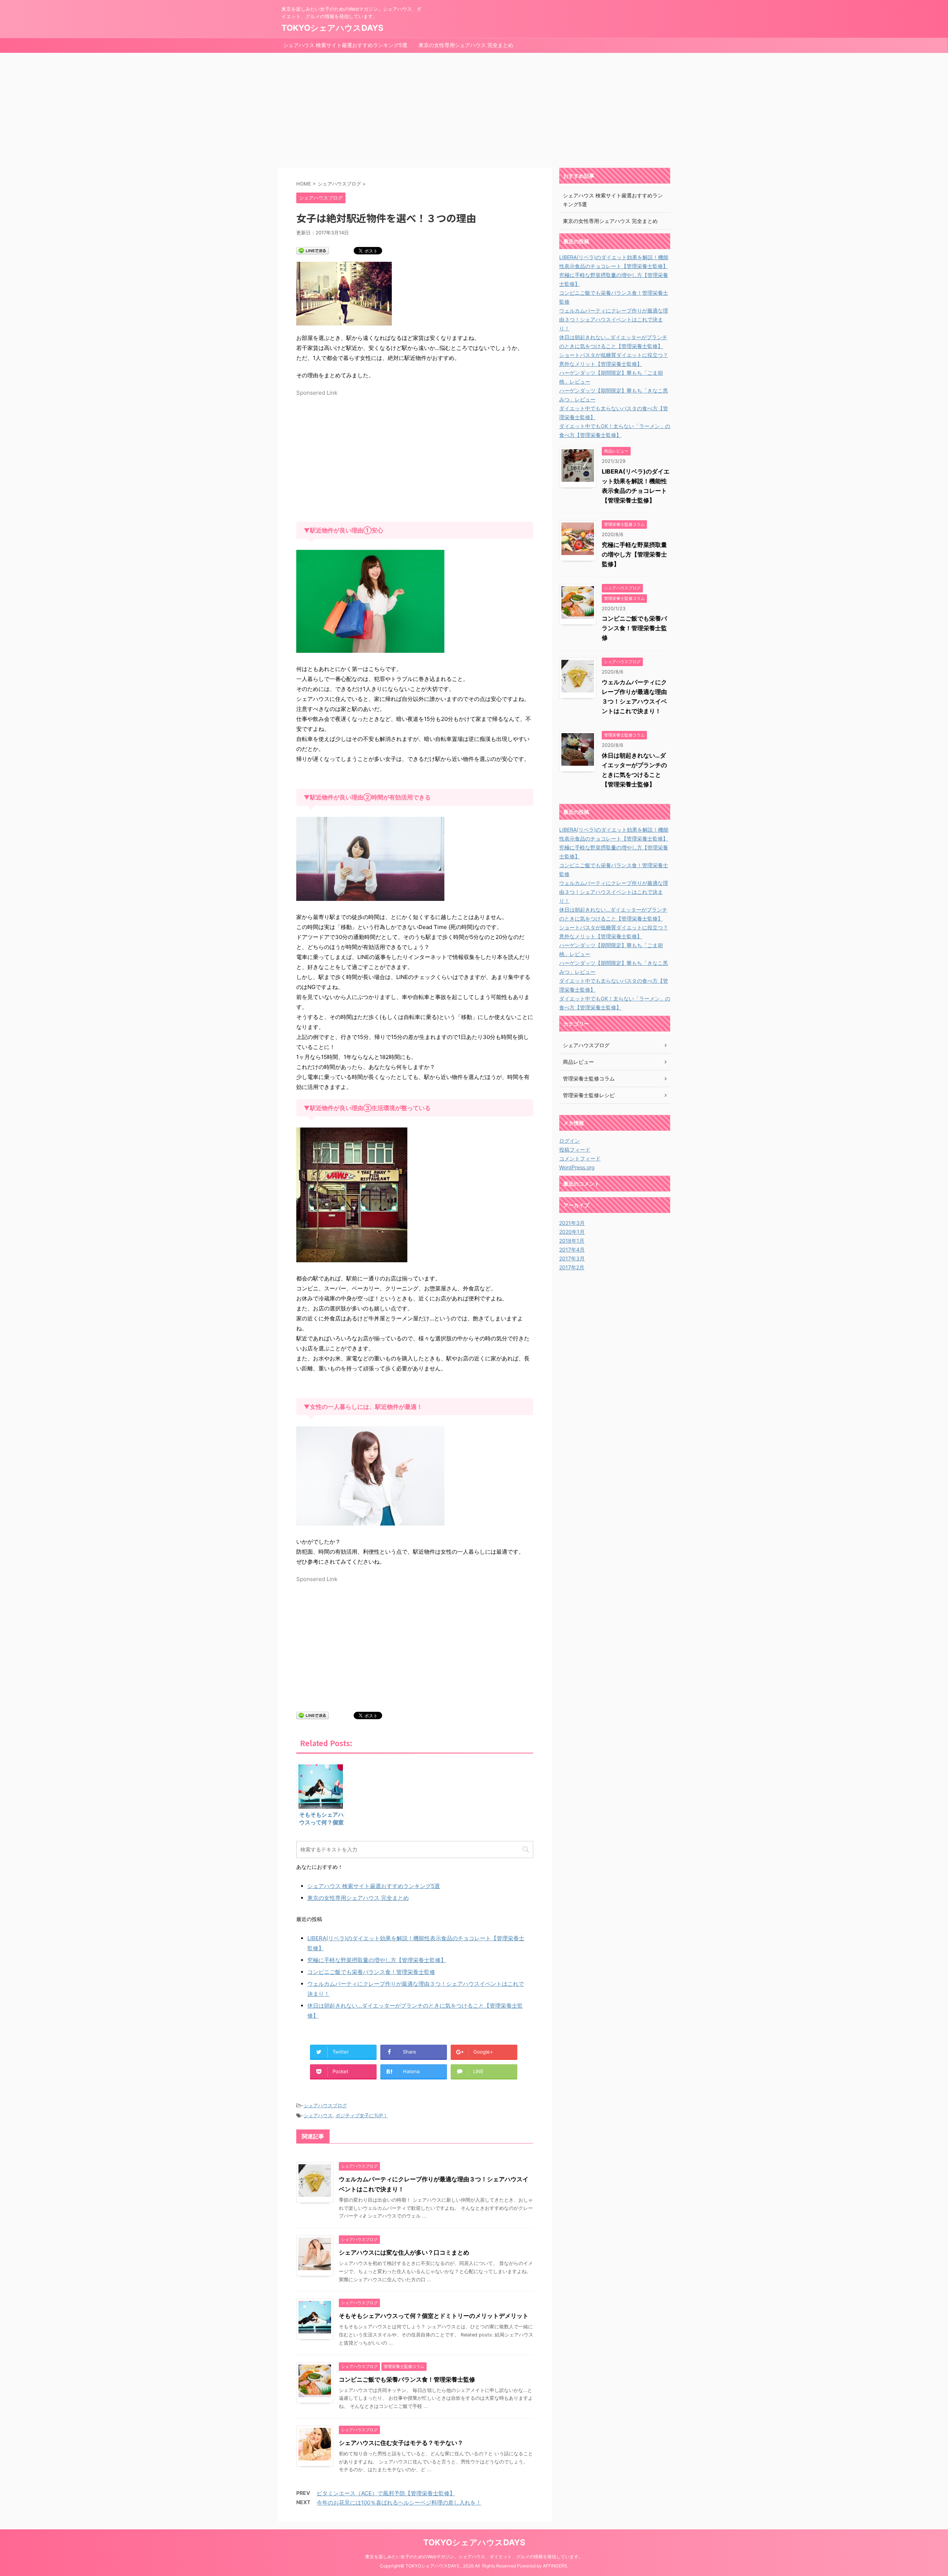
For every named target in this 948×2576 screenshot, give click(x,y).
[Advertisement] (474, 108)
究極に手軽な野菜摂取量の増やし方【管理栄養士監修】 (377, 1960)
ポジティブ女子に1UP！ (362, 2115)
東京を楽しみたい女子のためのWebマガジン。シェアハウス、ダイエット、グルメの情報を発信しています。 (474, 2557)
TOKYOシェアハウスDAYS (332, 28)
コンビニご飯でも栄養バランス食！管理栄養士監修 (371, 1972)
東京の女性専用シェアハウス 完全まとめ (466, 45)
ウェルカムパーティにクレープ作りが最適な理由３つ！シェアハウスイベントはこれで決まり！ (614, 319)
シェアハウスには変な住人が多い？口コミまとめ (404, 2252)
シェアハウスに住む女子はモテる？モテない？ (401, 2443)
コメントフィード (580, 1158)
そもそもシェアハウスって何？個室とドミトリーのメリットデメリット (434, 2316)
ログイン (570, 1141)
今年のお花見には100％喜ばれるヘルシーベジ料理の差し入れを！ (399, 2503)
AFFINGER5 (555, 2566)
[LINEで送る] (313, 250)
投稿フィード (575, 1150)
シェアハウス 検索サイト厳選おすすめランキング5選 (345, 45)
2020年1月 (572, 1232)
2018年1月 (572, 1241)
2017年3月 (572, 1258)
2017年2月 (572, 1267)
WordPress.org (577, 1167)
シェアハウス (318, 2115)
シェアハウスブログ (325, 2105)
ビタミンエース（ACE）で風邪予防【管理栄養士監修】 (386, 2493)
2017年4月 (572, 1249)
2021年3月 (572, 1223)
